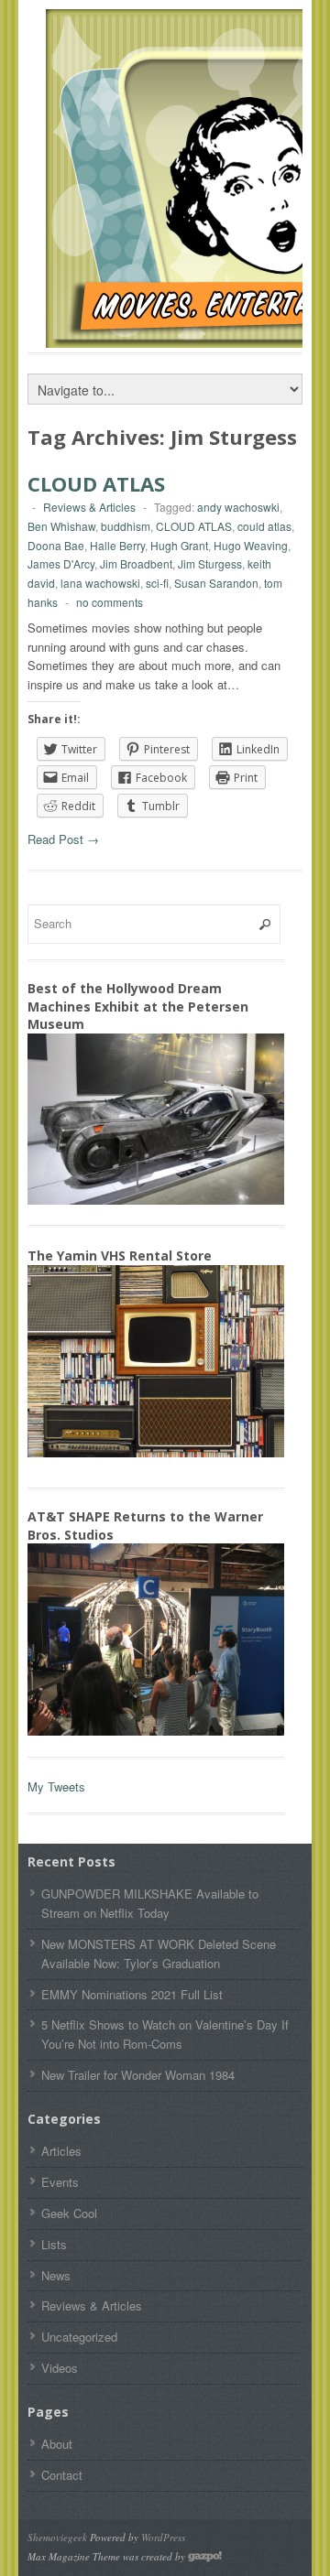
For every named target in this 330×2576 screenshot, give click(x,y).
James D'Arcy (61, 563)
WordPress (163, 2537)
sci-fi (157, 583)
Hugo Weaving (251, 545)
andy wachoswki (238, 507)
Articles (61, 2151)
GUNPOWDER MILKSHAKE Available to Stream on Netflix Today (150, 1903)
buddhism (126, 526)
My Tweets (56, 1786)
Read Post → (63, 839)
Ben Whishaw (61, 526)
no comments (110, 602)
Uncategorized (79, 2337)
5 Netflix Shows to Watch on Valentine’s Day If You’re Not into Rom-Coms (165, 2034)
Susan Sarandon (216, 583)
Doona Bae (56, 545)
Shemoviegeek (57, 2537)
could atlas (264, 526)
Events (60, 2182)
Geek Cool (69, 2213)
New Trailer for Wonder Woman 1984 (138, 2075)
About (57, 2444)
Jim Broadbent (136, 563)
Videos (60, 2368)
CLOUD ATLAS (96, 483)
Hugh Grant (179, 545)
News (56, 2275)
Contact (62, 2475)
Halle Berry (117, 545)
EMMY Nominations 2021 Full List (132, 1994)
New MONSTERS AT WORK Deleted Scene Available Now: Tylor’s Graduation (159, 1954)
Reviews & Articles (89, 507)
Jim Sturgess (210, 563)
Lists (54, 2244)
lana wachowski (100, 583)
